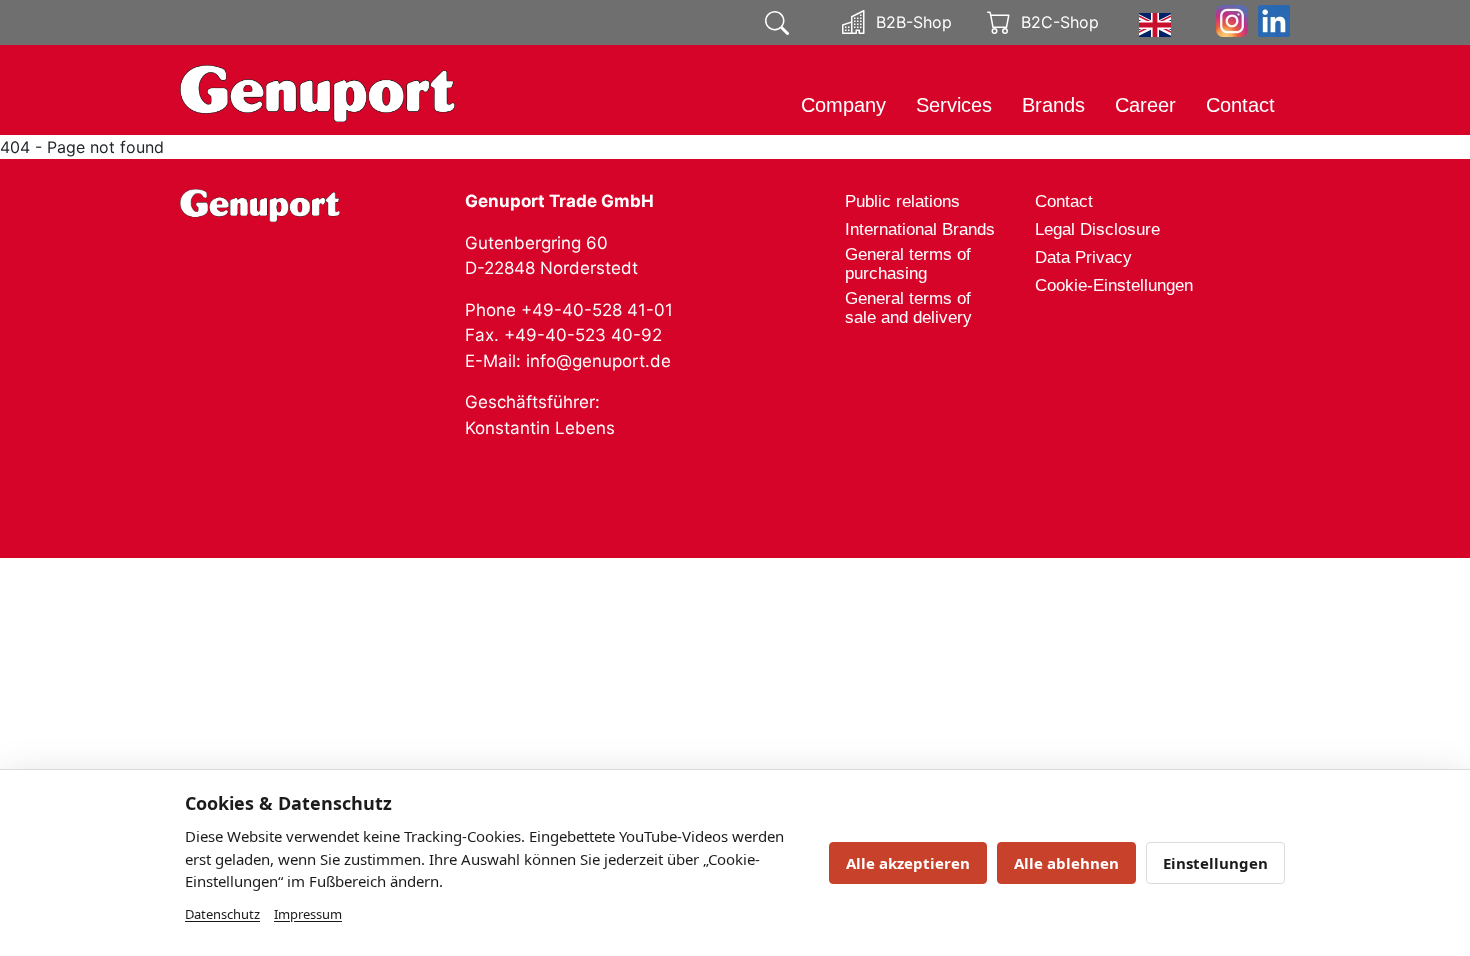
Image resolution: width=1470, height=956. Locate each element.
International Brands (920, 229)
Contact (1240, 105)
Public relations (902, 201)
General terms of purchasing (908, 264)
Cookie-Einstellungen (1114, 285)
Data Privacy (1083, 257)
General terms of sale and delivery (908, 308)
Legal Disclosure (1097, 229)
